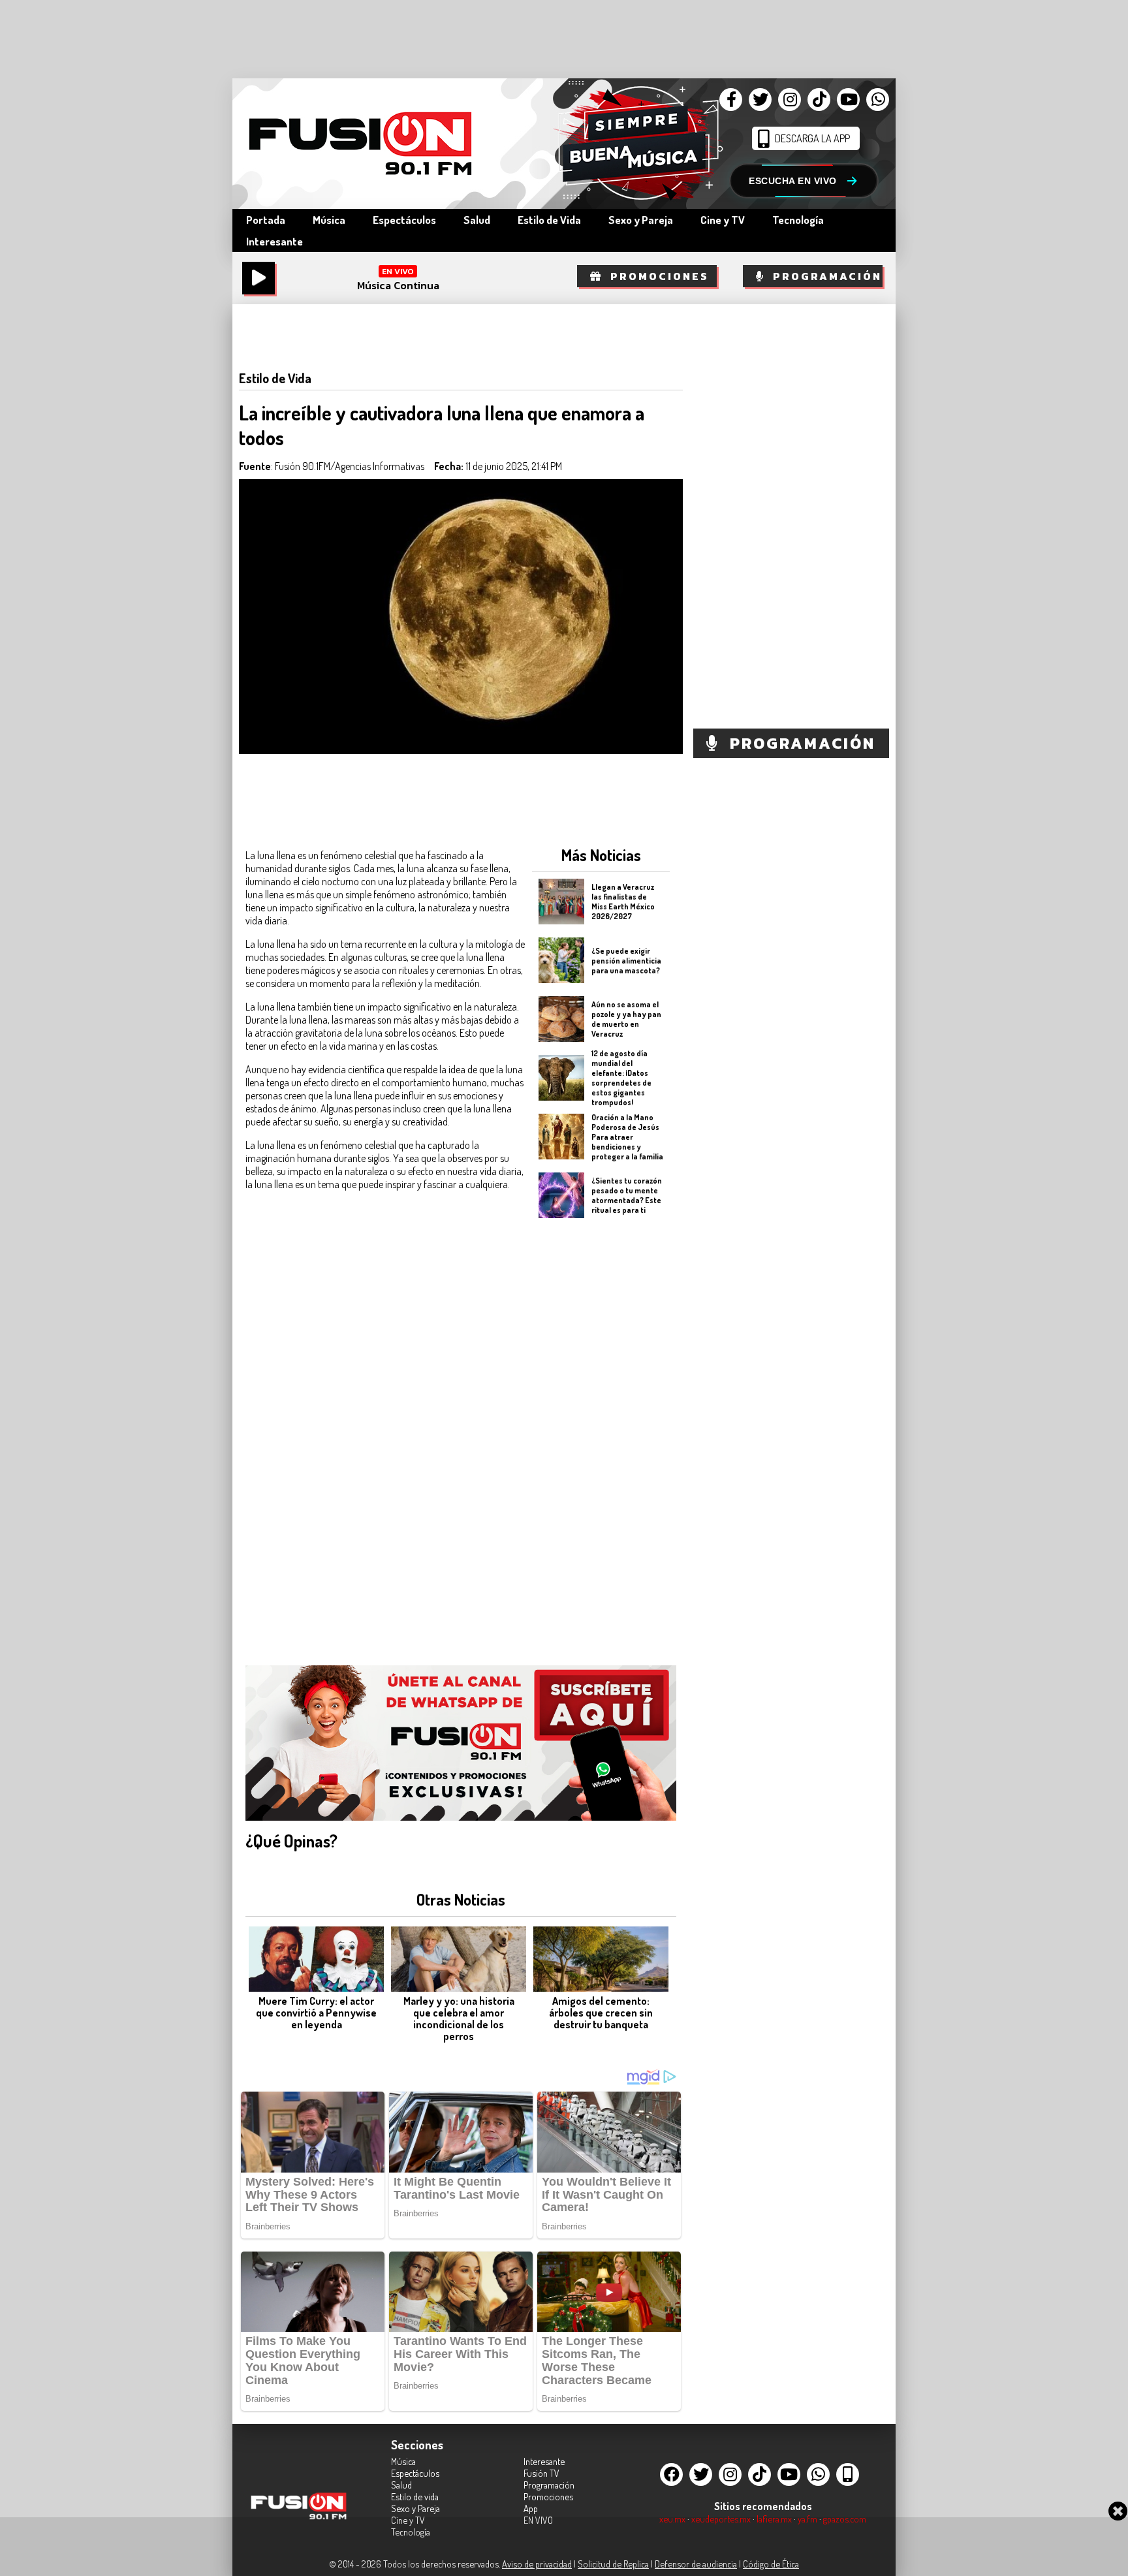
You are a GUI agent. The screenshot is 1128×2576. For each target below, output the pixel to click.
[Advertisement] (601, 1434)
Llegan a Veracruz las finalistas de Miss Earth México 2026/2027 (623, 902)
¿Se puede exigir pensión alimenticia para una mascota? (626, 960)
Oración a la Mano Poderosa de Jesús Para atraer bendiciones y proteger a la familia (627, 1136)
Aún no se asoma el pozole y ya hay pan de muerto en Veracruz (626, 1019)
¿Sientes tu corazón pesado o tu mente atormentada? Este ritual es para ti (627, 1195)
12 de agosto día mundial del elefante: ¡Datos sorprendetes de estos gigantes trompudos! (621, 1078)
